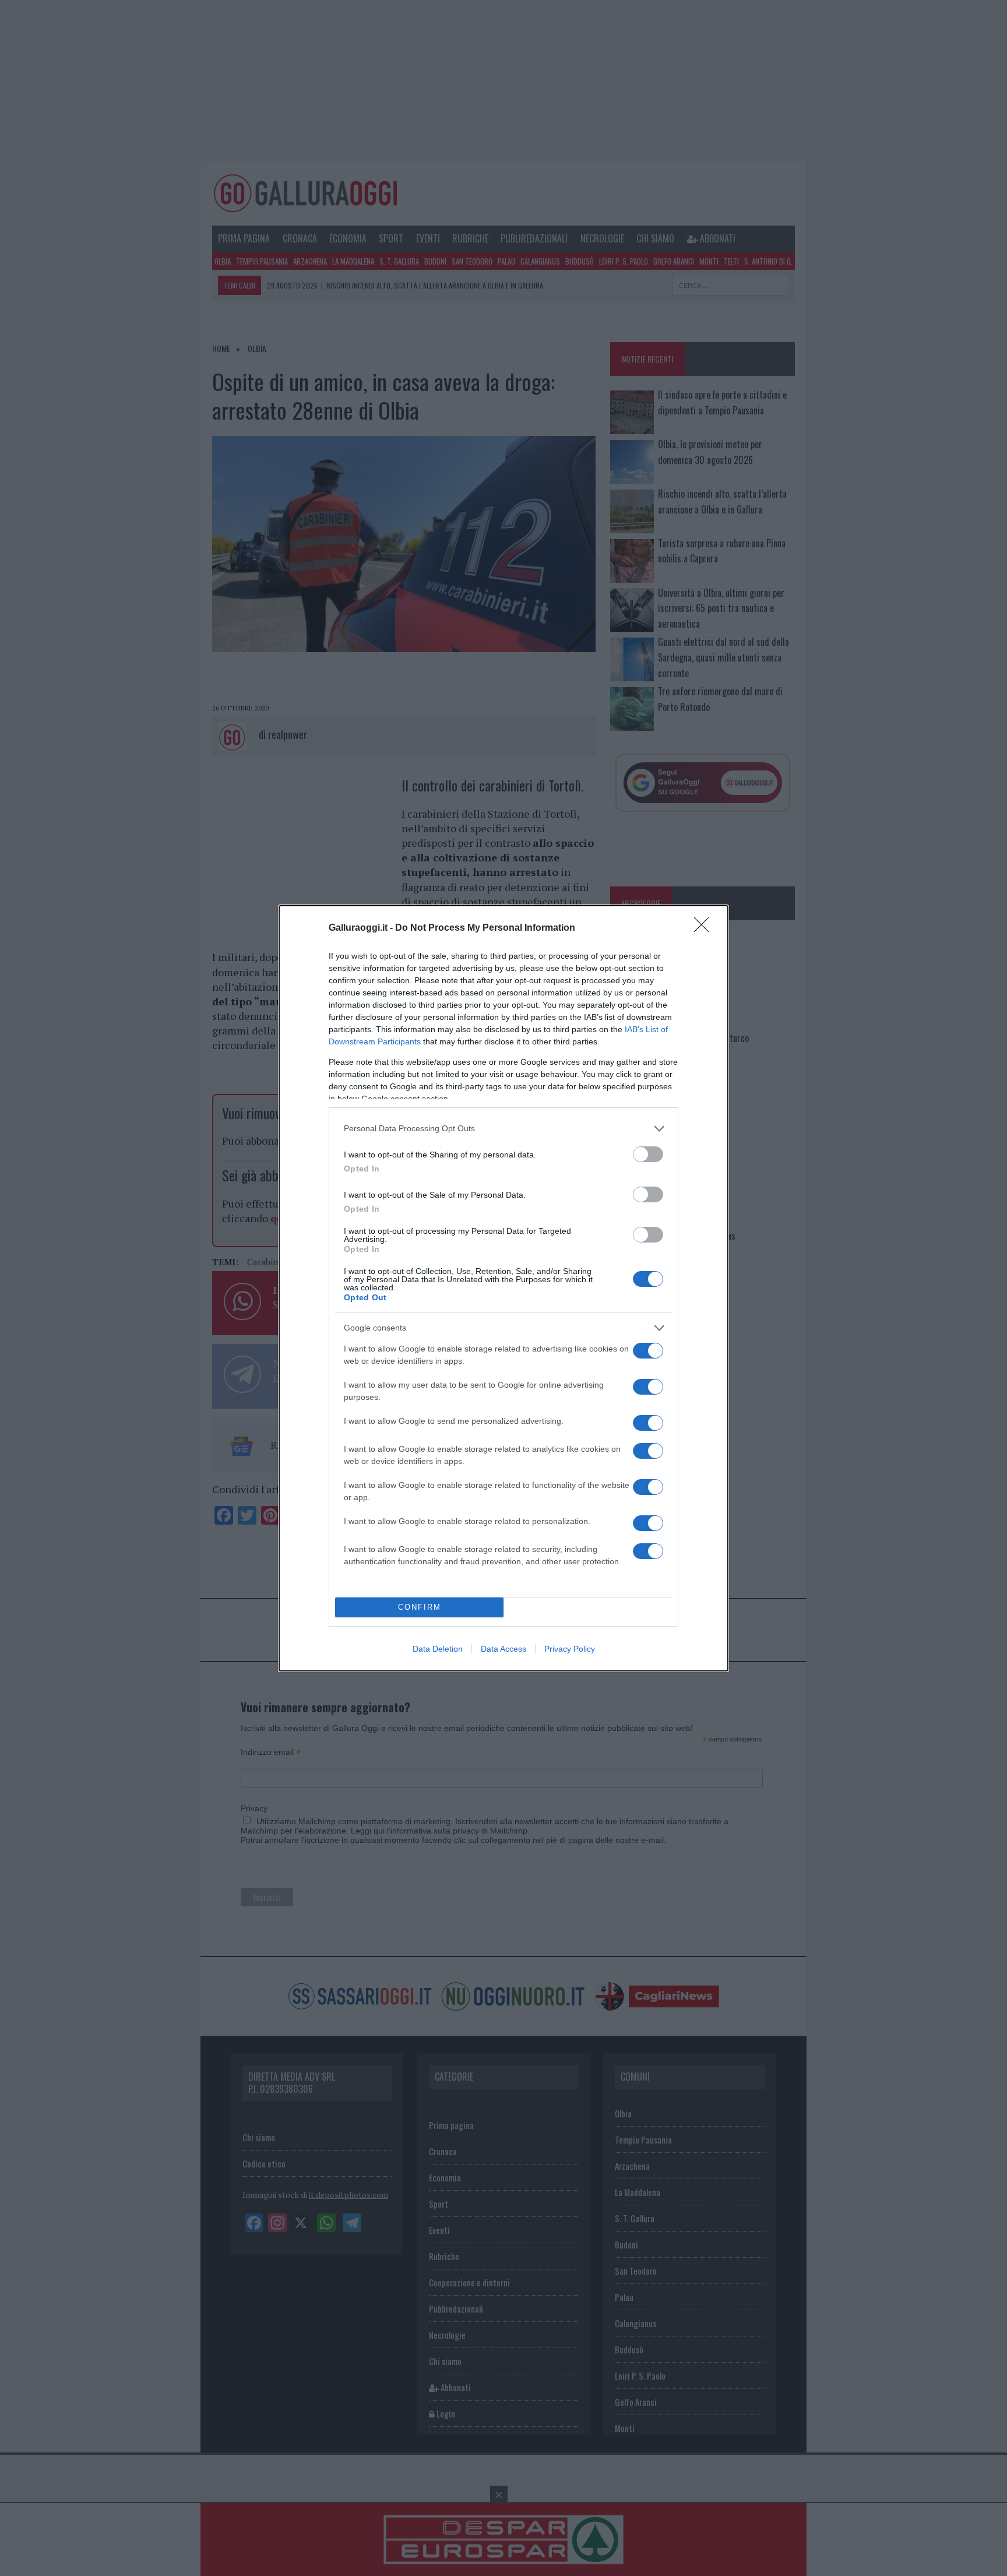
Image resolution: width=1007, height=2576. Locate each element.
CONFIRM (420, 1607)
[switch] (648, 1154)
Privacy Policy (570, 1649)
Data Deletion (438, 1649)
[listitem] (503, 1129)
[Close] (705, 928)
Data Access (503, 1649)
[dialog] (503, 1288)
